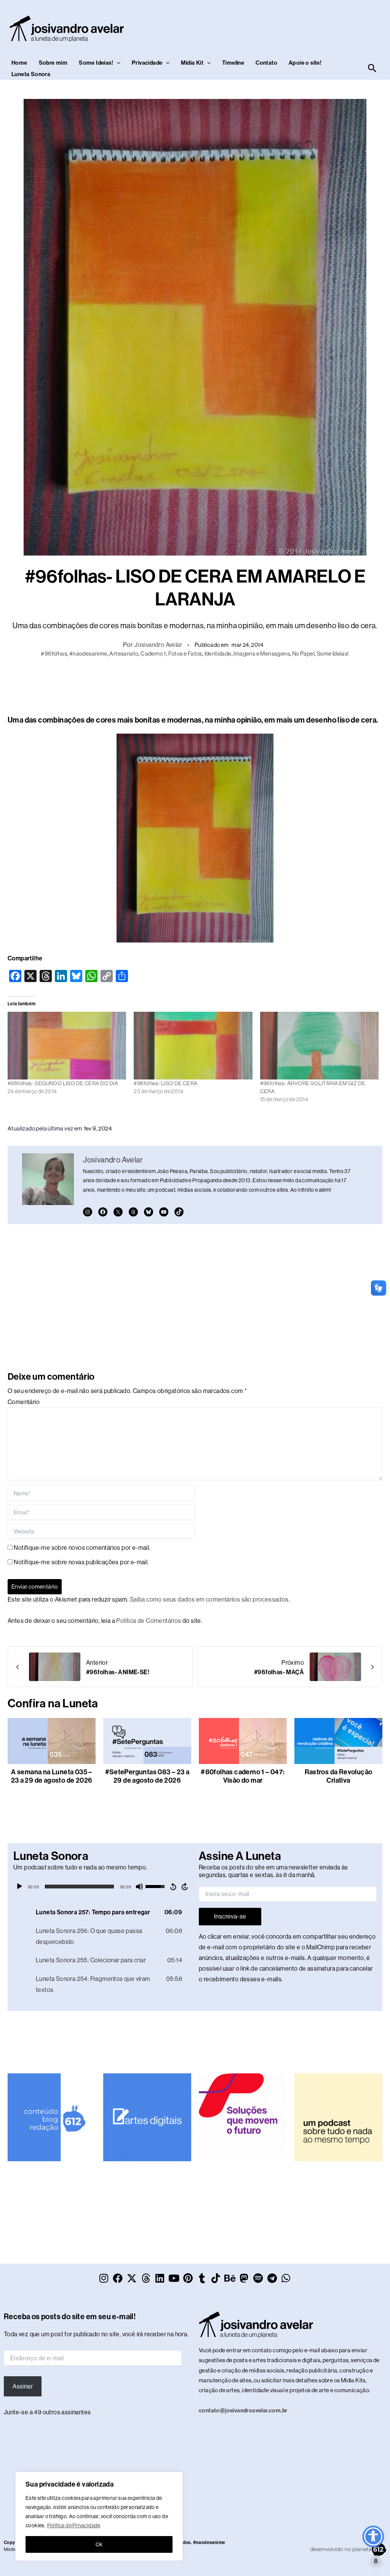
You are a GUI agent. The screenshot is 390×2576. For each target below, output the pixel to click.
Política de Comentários (149, 1621)
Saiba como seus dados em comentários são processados (209, 1599)
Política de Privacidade (74, 2525)
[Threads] (133, 1212)
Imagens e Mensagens (262, 654)
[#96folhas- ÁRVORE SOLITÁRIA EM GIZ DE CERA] (319, 1046)
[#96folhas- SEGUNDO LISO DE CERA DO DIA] (67, 1046)
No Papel (303, 654)
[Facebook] (103, 1212)
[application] (102, 1887)
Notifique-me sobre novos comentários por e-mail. (82, 1548)
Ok (99, 2544)
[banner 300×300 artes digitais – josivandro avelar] (147, 2117)
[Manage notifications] (376, 2561)
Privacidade (147, 63)
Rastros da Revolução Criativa (339, 1776)
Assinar (23, 2386)
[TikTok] (179, 1212)
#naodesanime (88, 654)
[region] (99, 2516)
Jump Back (173, 1887)
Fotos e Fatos (185, 654)
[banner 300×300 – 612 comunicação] (52, 2117)
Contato (266, 63)
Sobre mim (53, 63)
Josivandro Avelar (158, 645)
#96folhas (54, 654)
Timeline (233, 63)
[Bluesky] (149, 1212)
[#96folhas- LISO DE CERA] (193, 1046)
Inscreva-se (230, 1916)
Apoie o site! (305, 63)
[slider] (79, 1887)
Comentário (24, 1402)
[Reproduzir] (19, 1887)
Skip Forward (185, 1887)
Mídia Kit (192, 63)
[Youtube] (164, 1212)
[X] (118, 1212)
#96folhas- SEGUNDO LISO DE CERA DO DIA (63, 1083)
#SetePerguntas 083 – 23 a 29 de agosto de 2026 (147, 1776)
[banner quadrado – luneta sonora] (338, 2117)
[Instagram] (88, 1212)
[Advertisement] (195, 685)
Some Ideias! (96, 63)
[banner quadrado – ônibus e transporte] (243, 2117)
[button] (117, 63)
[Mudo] (139, 1887)
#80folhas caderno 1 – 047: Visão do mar (243, 1776)
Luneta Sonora (31, 74)
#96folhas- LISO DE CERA (165, 1083)
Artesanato (124, 654)
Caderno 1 (153, 654)
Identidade (218, 654)
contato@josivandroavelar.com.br (243, 2410)
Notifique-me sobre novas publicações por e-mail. (81, 1562)
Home (19, 63)
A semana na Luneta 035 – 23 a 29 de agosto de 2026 (52, 1776)
